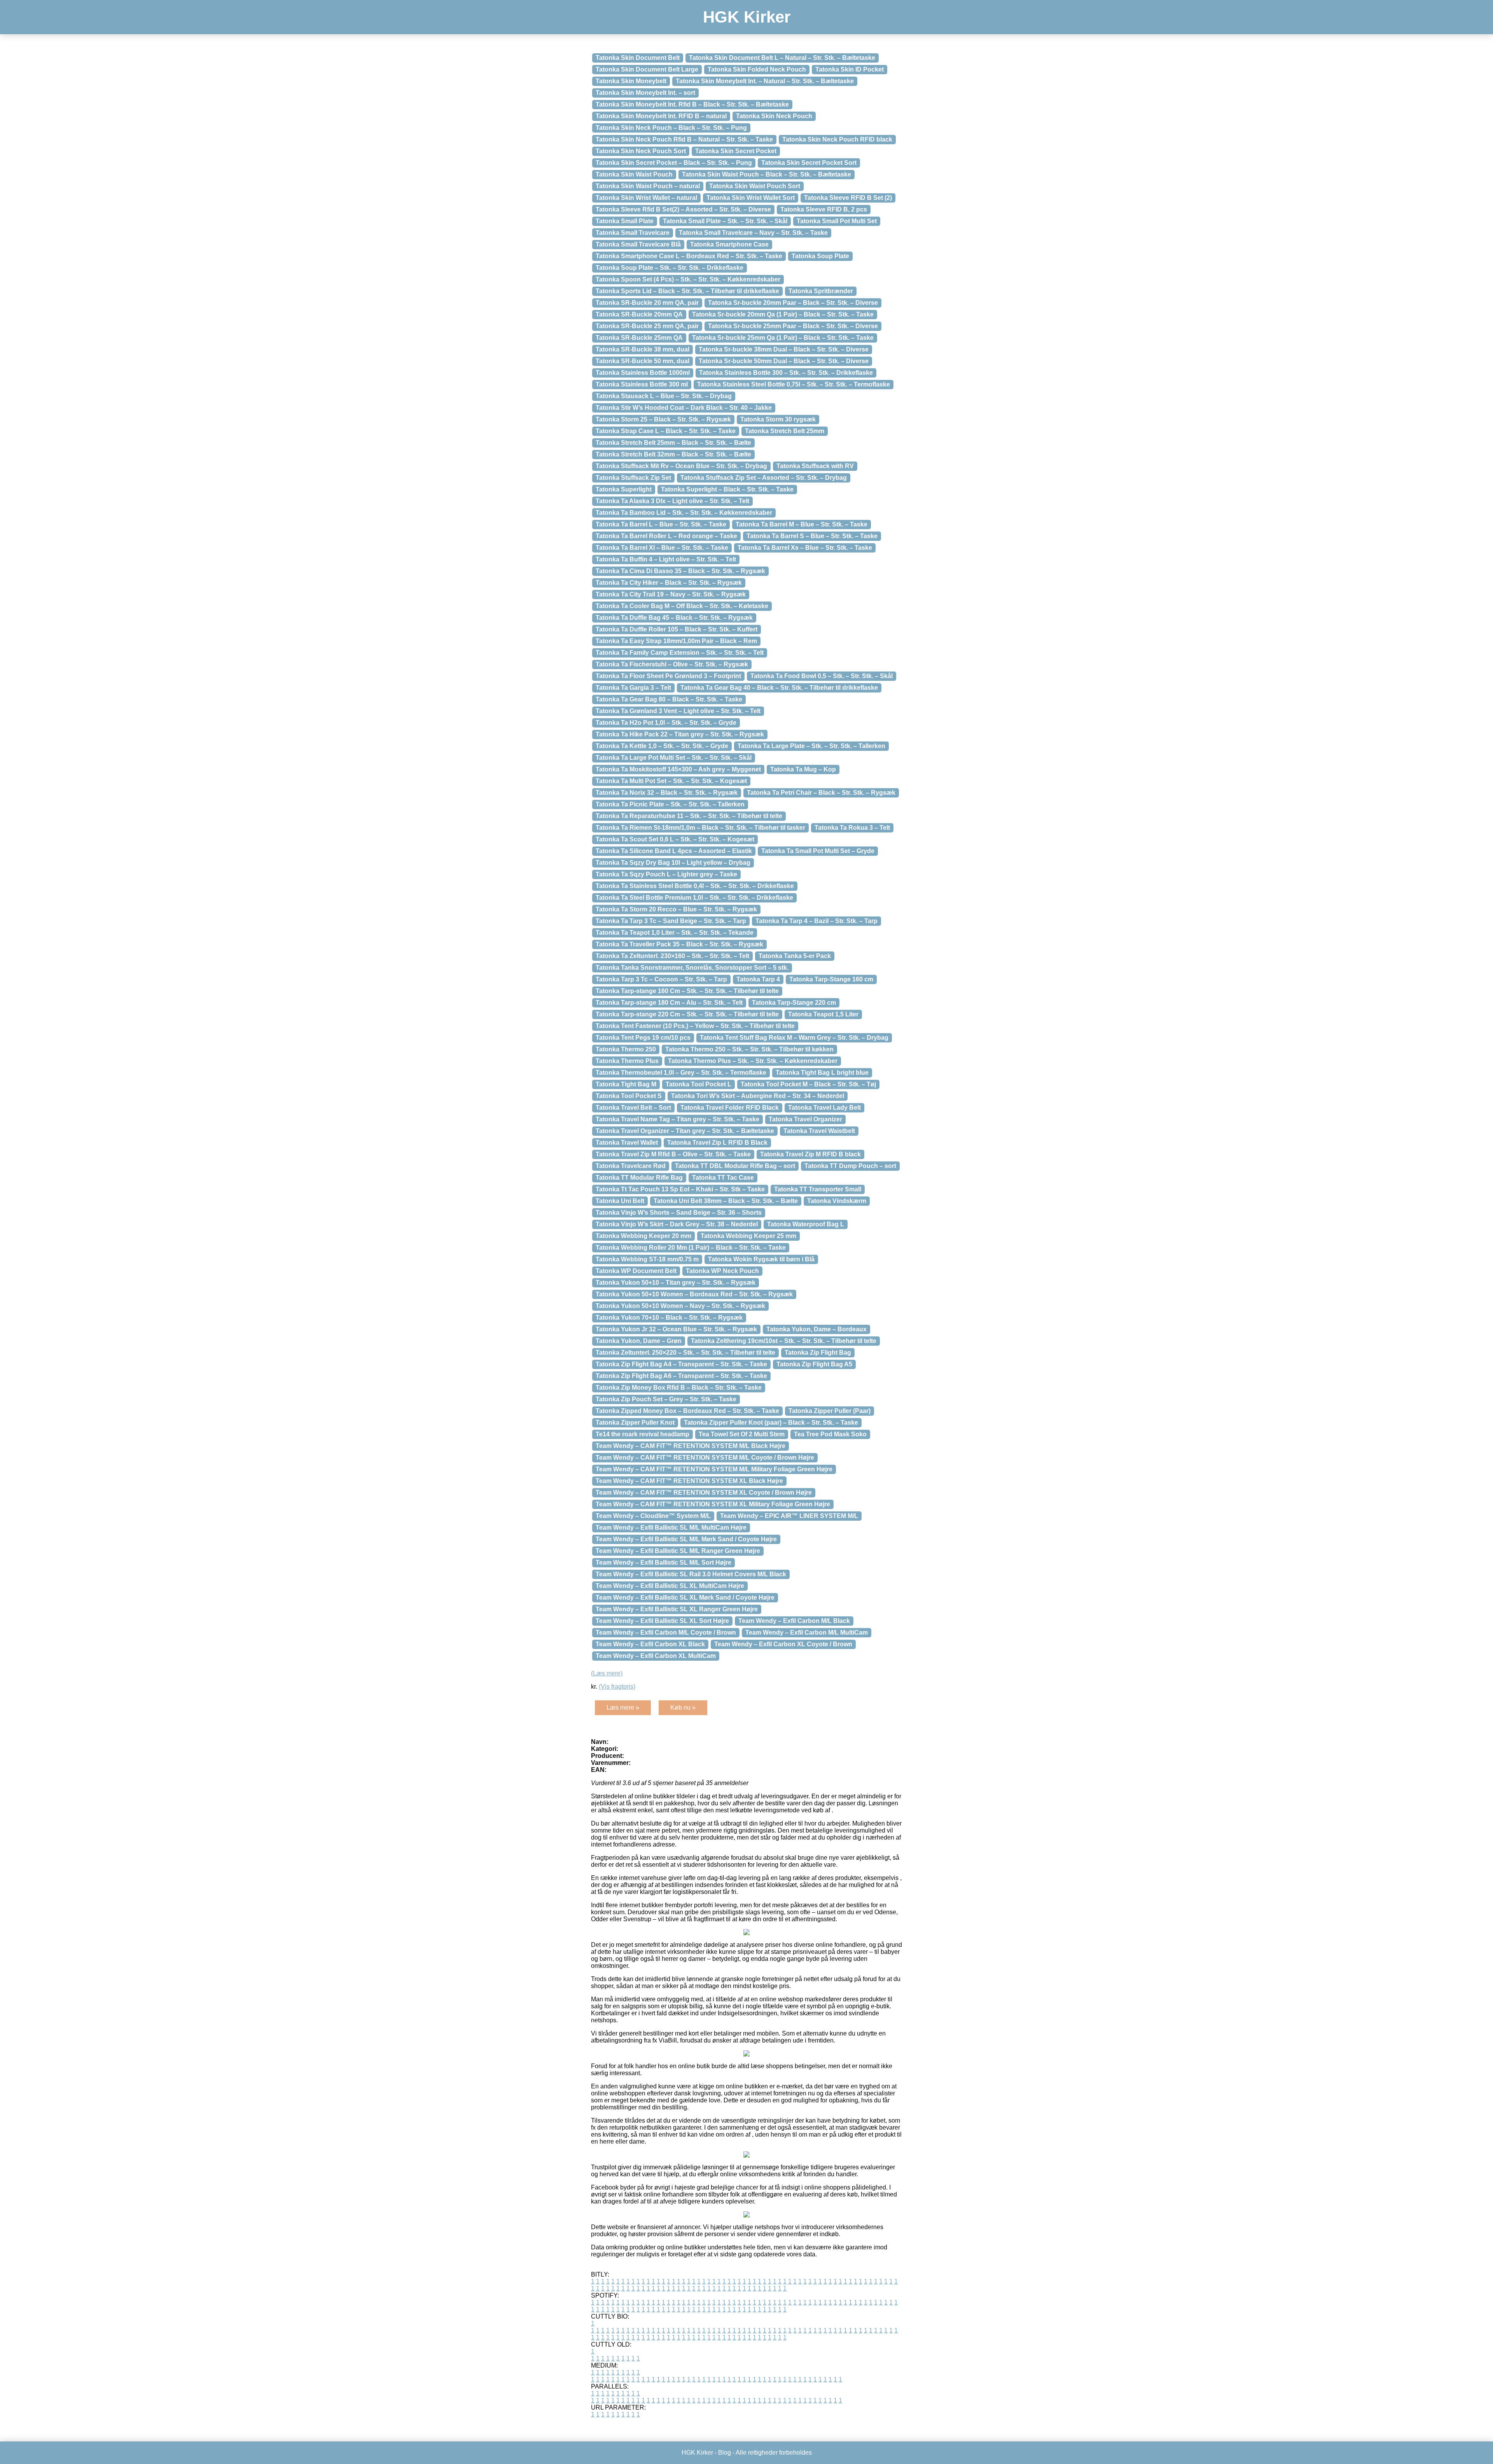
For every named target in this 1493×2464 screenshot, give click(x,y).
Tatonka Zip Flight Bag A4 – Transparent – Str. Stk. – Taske (681, 1364)
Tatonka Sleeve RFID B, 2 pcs (824, 209)
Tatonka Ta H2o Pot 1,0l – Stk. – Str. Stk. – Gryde (666, 723)
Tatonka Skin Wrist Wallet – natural (646, 198)
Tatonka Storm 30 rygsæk (778, 419)
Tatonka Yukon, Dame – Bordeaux (816, 1329)
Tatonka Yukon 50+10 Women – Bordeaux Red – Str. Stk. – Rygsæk (694, 1294)
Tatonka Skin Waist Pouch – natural (648, 186)
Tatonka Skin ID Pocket (850, 69)
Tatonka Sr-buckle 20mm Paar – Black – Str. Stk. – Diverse (793, 303)
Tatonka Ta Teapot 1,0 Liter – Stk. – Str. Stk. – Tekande (675, 933)
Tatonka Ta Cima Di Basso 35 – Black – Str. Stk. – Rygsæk (680, 571)
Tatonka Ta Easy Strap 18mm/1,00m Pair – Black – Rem (676, 641)
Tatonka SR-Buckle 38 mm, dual (642, 349)
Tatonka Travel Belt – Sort (633, 1108)
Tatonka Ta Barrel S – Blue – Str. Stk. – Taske (812, 536)
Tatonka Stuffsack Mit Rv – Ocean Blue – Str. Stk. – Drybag (681, 466)
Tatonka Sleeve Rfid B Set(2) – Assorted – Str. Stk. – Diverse (683, 209)
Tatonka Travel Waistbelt (819, 1131)
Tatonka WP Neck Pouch (722, 1271)
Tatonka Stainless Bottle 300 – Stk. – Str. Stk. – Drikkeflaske (786, 373)
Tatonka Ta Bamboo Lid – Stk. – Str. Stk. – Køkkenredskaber (684, 513)
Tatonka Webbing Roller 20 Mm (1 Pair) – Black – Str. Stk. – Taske (691, 1248)
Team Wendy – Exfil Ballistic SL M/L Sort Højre (663, 1563)
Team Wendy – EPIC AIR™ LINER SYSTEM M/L (789, 1516)
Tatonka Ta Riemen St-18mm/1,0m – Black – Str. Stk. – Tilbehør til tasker (700, 828)
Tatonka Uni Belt (620, 1201)
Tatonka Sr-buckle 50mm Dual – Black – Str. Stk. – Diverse (784, 361)
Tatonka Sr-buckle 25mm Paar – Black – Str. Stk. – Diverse (793, 326)
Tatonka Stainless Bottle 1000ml (643, 373)
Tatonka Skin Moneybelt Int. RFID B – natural (661, 116)
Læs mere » (623, 1708)
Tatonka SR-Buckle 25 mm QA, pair (647, 326)
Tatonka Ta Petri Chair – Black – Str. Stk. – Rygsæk (821, 793)
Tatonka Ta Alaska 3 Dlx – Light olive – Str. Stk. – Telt (672, 501)
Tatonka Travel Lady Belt (824, 1108)
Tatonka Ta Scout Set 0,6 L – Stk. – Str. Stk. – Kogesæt (675, 839)
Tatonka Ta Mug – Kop (803, 769)
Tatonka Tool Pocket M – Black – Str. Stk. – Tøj (808, 1084)
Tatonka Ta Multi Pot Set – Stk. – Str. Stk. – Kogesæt (671, 781)
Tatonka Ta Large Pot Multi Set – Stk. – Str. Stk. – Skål (674, 758)
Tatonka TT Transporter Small (818, 1189)
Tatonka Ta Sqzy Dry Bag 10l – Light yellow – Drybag (673, 863)
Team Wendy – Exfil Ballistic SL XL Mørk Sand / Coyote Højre (685, 1597)
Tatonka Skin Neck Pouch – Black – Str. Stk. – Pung (671, 128)
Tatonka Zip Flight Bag (818, 1353)
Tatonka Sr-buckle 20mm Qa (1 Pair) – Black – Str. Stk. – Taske (783, 314)
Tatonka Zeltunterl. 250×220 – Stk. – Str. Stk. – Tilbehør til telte (685, 1353)
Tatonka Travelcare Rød (631, 1166)
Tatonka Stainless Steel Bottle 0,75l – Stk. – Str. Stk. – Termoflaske (794, 384)
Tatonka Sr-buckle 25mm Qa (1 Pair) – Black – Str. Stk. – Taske (783, 338)
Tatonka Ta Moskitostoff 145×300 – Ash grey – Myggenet (678, 769)
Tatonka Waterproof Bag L (806, 1224)
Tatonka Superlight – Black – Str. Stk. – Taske (727, 489)
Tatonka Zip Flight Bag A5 (814, 1364)
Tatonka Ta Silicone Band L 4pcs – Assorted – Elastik (674, 851)
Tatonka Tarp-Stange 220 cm (794, 1003)
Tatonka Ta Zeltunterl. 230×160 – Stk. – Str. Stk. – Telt (672, 956)
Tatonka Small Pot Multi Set (837, 221)
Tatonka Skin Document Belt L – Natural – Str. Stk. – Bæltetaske (782, 58)
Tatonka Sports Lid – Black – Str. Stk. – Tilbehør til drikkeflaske (687, 291)
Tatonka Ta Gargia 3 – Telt (633, 688)
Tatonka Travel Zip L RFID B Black (717, 1143)
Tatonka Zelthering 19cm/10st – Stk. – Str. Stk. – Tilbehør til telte (784, 1341)
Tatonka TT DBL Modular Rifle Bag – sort (735, 1166)
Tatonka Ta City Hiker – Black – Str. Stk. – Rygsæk (669, 583)
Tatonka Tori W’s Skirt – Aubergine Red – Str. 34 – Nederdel (758, 1096)
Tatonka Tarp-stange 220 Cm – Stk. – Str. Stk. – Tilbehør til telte (687, 1014)
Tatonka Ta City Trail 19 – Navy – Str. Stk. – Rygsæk (671, 594)
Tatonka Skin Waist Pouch (634, 174)
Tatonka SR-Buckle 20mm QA (639, 314)
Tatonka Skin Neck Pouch (774, 116)
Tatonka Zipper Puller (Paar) (830, 1411)
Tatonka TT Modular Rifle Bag (639, 1178)
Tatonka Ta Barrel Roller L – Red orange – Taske (666, 536)
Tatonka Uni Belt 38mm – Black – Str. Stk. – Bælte (726, 1201)
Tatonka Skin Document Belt (638, 58)
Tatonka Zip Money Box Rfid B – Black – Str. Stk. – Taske (679, 1388)
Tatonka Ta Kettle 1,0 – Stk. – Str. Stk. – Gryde (662, 746)
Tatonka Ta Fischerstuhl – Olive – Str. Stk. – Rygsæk (672, 664)
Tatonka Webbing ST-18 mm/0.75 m (647, 1259)
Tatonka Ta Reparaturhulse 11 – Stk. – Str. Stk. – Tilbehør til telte (689, 816)
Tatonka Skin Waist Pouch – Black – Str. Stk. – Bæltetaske (767, 174)
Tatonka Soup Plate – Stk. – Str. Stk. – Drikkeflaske (670, 268)
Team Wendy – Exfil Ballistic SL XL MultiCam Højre (670, 1586)
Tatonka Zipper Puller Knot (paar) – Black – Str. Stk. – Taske (771, 1423)
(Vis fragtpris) (617, 1687)
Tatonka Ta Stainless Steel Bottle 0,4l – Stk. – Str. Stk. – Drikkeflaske (695, 886)
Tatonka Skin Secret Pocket (736, 151)
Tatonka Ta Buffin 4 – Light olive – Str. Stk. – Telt (666, 559)
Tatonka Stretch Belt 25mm (785, 431)
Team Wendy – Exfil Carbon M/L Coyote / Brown (666, 1632)
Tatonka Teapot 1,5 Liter (823, 1014)
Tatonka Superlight (624, 489)
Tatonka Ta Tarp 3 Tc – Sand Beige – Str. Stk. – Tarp (671, 921)
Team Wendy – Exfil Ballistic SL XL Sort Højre (662, 1621)
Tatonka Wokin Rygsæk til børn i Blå (761, 1259)
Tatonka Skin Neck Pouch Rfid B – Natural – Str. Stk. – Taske (684, 139)
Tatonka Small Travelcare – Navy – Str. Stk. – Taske (753, 233)
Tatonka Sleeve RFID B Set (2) (848, 198)
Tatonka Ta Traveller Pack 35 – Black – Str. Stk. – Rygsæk (679, 944)
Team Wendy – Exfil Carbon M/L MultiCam (807, 1632)
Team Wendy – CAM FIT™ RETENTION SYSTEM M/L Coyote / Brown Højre (705, 1458)
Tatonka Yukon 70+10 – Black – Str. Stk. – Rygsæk (669, 1318)
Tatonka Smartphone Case (729, 244)
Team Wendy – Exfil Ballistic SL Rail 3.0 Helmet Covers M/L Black (691, 1574)
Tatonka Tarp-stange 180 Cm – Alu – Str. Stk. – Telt (669, 1003)
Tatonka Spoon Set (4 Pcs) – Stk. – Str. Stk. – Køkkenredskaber (688, 279)
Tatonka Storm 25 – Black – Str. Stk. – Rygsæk (663, 419)
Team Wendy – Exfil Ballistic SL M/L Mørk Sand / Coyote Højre (686, 1539)
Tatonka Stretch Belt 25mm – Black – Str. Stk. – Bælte (673, 443)
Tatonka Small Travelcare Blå (638, 244)
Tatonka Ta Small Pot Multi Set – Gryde (818, 851)
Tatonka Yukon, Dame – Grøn (639, 1341)
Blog (725, 2453)
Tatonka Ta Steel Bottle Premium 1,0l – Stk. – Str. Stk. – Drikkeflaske (694, 898)
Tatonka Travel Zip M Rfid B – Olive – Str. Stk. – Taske (673, 1154)
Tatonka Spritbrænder (821, 291)
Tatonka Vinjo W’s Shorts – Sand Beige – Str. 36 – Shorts (679, 1213)
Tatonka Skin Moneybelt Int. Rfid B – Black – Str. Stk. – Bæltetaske (692, 104)
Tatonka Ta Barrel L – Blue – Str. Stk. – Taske (661, 524)
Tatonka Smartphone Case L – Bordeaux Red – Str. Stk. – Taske (689, 256)
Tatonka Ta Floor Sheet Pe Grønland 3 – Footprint (668, 676)
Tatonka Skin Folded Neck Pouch (757, 69)
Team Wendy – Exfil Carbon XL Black (650, 1644)
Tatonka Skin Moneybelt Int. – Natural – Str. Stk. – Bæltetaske (765, 81)
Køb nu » (683, 1708)
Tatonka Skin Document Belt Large (647, 69)
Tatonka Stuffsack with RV (815, 466)
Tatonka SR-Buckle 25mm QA (639, 338)
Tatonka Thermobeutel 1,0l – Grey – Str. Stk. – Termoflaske (681, 1073)
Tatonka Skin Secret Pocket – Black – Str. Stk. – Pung (674, 163)
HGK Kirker (747, 17)
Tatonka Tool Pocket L (698, 1084)
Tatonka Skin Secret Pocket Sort (809, 163)
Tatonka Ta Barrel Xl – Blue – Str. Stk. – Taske (662, 548)
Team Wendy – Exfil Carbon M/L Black (794, 1621)
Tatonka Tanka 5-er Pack (795, 956)
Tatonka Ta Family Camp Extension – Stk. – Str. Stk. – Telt (680, 653)
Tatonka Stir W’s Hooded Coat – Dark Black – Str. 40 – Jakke (684, 408)
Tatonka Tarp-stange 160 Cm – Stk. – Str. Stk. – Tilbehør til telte (687, 991)
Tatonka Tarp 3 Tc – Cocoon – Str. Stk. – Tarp (661, 979)
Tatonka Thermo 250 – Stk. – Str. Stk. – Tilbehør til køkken (749, 1049)
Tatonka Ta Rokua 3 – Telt (852, 828)
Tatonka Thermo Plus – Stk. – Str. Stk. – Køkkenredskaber (753, 1061)
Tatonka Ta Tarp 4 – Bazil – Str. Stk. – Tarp (816, 921)
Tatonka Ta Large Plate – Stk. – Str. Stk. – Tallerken (811, 746)
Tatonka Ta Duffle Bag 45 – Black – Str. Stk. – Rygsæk (674, 618)
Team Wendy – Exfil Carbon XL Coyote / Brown (783, 1644)
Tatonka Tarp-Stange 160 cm (831, 979)
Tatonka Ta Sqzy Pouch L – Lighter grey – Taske (666, 874)
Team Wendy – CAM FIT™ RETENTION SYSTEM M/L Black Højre (691, 1446)
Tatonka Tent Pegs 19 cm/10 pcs (643, 1038)
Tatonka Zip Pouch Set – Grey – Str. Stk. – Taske (666, 1399)
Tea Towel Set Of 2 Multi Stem (742, 1434)
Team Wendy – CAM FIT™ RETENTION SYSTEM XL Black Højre (689, 1481)
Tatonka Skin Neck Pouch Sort (641, 151)
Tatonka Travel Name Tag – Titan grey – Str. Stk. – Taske (677, 1119)
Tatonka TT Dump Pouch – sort (850, 1166)
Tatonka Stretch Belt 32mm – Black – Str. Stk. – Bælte (673, 454)
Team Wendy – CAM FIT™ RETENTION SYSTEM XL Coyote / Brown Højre (704, 1493)
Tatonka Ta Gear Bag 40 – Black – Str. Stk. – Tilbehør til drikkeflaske (779, 688)
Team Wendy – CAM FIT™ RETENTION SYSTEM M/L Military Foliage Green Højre (714, 1469)
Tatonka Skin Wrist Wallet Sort (751, 198)
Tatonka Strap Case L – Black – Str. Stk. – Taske (666, 431)
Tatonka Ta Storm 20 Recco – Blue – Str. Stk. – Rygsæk (676, 909)
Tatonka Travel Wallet (627, 1143)
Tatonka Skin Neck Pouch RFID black (837, 139)
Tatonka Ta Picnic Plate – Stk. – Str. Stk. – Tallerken (670, 804)
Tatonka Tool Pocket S (629, 1096)
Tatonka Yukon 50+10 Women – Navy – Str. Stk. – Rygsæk (680, 1306)
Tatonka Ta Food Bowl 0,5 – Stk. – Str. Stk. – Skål (822, 676)
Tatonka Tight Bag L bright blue (822, 1073)
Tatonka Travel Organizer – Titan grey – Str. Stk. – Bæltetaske (685, 1131)
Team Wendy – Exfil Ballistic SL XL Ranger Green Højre (677, 1609)
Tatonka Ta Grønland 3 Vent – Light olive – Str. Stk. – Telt (678, 711)
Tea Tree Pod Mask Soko (830, 1434)
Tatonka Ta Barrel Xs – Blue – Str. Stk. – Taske (805, 548)
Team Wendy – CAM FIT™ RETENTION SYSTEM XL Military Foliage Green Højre (713, 1504)
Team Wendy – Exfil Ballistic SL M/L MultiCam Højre (671, 1528)
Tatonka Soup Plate (820, 256)
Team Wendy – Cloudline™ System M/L (653, 1516)
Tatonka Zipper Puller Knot (635, 1423)
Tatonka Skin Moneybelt (631, 81)
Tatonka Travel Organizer (805, 1119)
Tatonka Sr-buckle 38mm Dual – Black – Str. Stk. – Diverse (784, 349)
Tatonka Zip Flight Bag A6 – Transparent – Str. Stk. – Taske (681, 1376)
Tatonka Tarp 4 (758, 979)
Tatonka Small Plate (625, 221)
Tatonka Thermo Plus (627, 1061)
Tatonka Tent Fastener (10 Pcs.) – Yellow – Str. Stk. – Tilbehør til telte (695, 1026)
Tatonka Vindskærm (837, 1201)
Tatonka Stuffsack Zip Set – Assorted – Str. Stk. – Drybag (764, 478)
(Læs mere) (607, 1673)
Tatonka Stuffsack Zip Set (633, 478)
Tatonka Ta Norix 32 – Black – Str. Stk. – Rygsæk (667, 793)
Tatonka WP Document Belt (636, 1271)
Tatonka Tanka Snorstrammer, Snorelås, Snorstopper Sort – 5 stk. (692, 968)
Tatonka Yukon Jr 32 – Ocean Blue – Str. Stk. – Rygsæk (676, 1329)
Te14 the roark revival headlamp (642, 1434)
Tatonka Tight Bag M (626, 1084)
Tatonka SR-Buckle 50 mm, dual (642, 361)
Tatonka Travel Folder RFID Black (730, 1108)
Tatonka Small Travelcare (633, 233)
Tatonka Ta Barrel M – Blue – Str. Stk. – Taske (802, 524)
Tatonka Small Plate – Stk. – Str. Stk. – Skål (725, 221)
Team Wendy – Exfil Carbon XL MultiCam (656, 1656)
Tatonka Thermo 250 (626, 1049)
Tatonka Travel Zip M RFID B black (810, 1154)
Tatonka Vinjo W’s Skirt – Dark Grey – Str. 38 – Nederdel (677, 1224)
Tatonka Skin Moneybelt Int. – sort (645, 93)
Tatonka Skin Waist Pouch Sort (755, 186)
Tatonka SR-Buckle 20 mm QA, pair (647, 303)
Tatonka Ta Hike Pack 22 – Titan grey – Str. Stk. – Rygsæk (680, 734)
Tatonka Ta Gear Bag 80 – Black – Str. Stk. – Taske (669, 699)
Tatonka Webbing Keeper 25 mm (748, 1236)
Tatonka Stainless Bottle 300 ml (642, 384)
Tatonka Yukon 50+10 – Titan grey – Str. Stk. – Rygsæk (676, 1283)
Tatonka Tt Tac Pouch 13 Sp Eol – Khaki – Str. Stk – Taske (680, 1189)
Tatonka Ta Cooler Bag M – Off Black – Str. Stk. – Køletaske (682, 606)
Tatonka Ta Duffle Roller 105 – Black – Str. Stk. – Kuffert (677, 629)
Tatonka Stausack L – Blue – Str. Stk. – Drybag (664, 396)
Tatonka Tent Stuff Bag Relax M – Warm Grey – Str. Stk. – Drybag (794, 1038)
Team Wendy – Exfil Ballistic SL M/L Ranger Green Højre (678, 1551)
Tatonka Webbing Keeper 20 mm (643, 1236)
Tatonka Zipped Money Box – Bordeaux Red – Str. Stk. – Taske (687, 1411)
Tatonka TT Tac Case (723, 1178)
